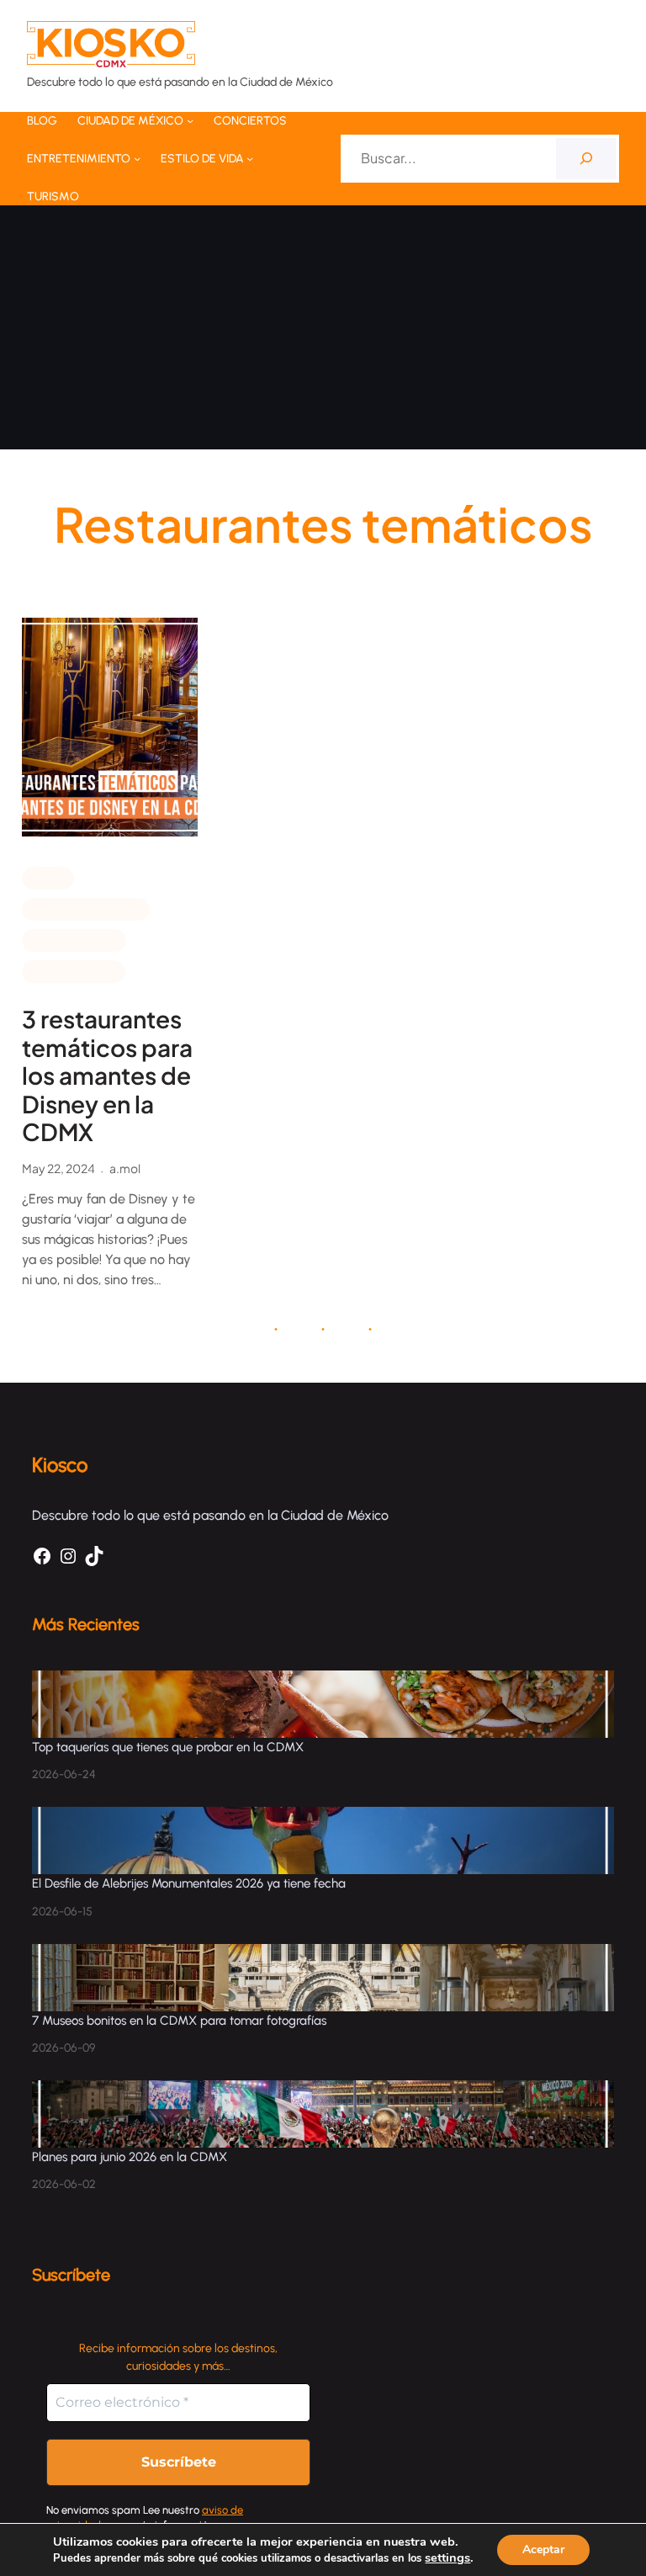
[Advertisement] (323, 332)
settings (447, 2557)
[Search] (586, 159)
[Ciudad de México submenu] (190, 120)
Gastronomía (74, 939)
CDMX (48, 877)
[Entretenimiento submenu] (137, 158)
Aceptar (543, 2549)
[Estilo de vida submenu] (250, 158)
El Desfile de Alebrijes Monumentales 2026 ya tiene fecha (191, 1883)
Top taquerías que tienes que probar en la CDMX (168, 1747)
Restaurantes (74, 970)
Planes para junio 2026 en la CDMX (131, 2157)
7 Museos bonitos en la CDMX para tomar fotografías (179, 2021)
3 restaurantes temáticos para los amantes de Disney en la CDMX (107, 1076)
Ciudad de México (86, 908)
